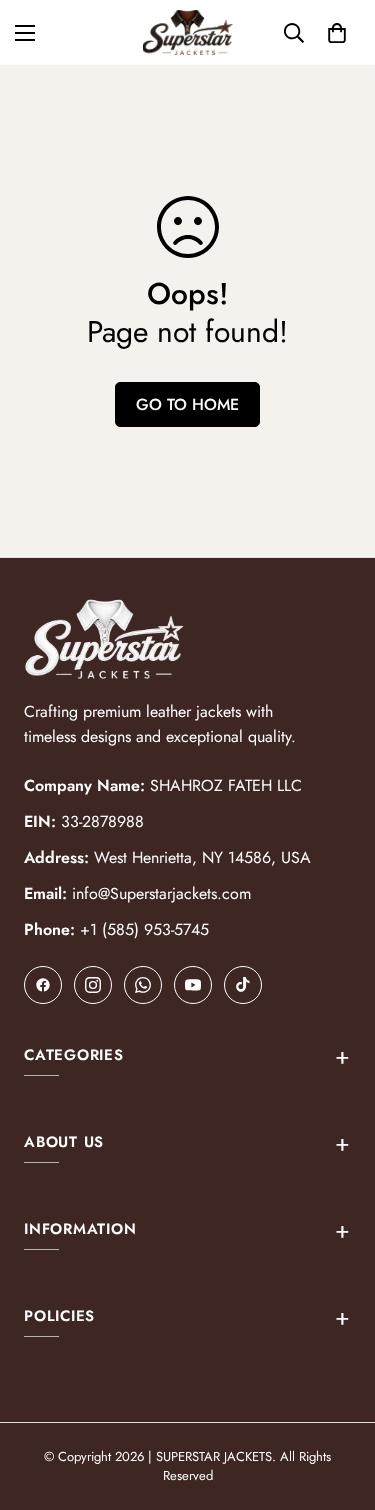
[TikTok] (243, 985)
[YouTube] (193, 985)
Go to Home (187, 404)
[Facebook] (43, 985)
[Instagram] (93, 985)
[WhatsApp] (143, 985)
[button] (337, 33)
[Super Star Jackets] (188, 32)
